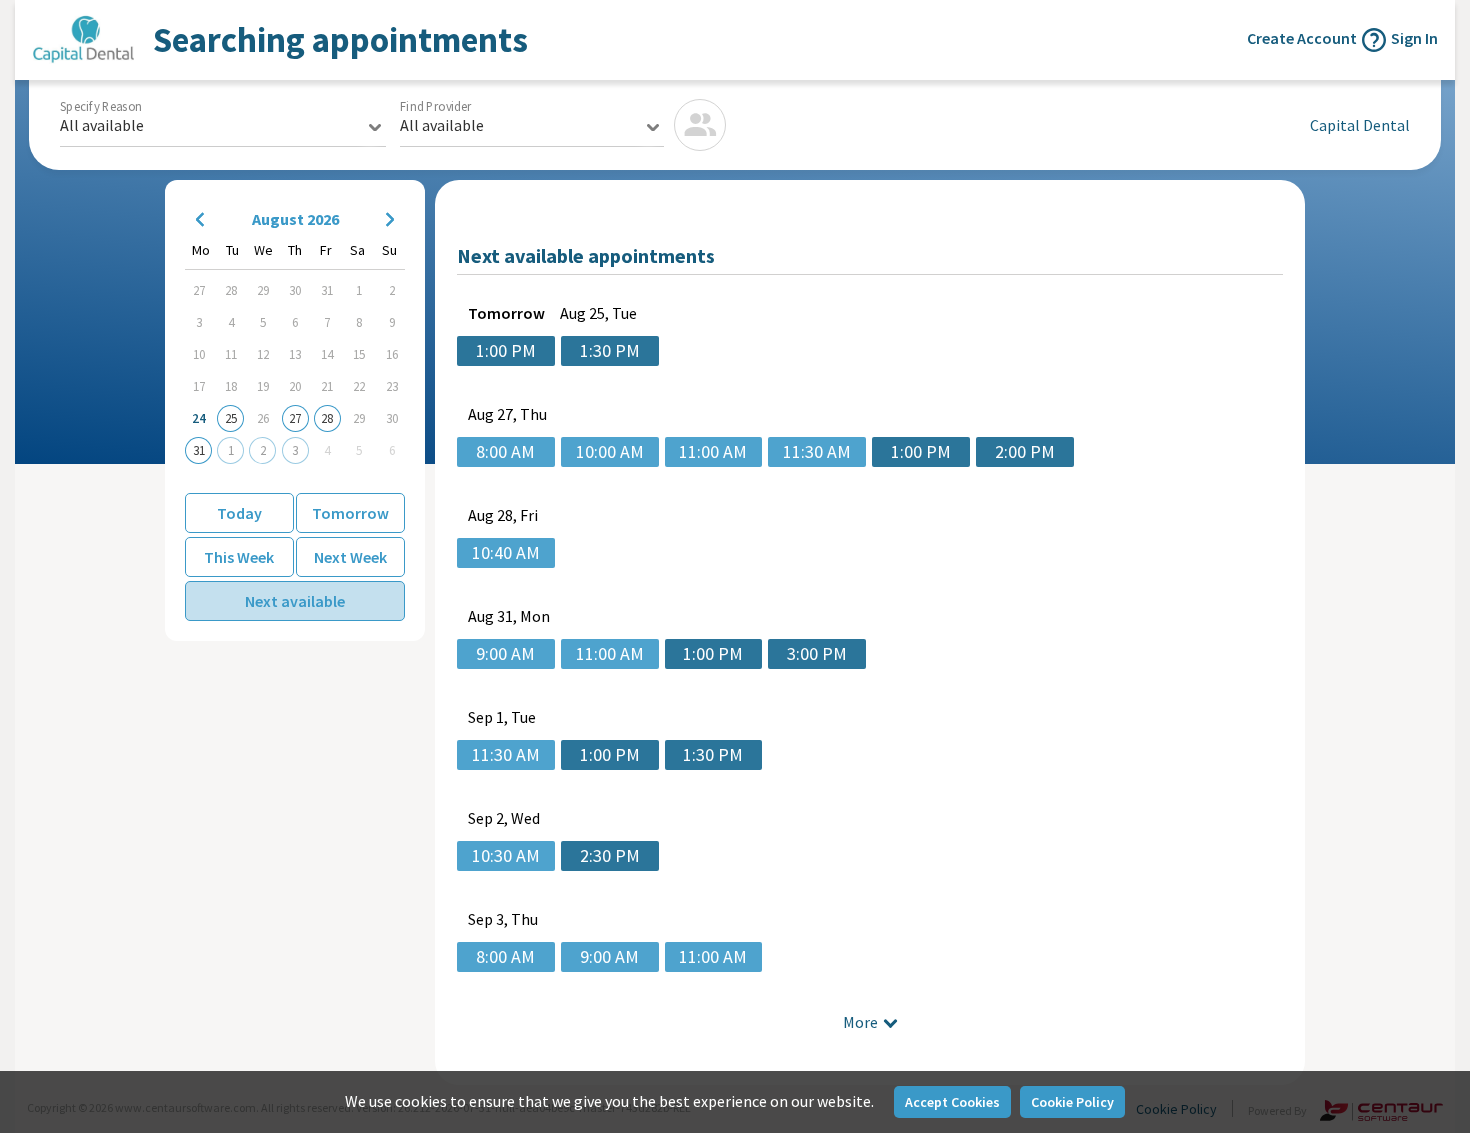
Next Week (350, 557)
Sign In (1414, 38)
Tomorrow (350, 513)
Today (239, 513)
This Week (239, 557)
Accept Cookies (952, 1102)
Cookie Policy (1072, 1102)
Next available (295, 601)
